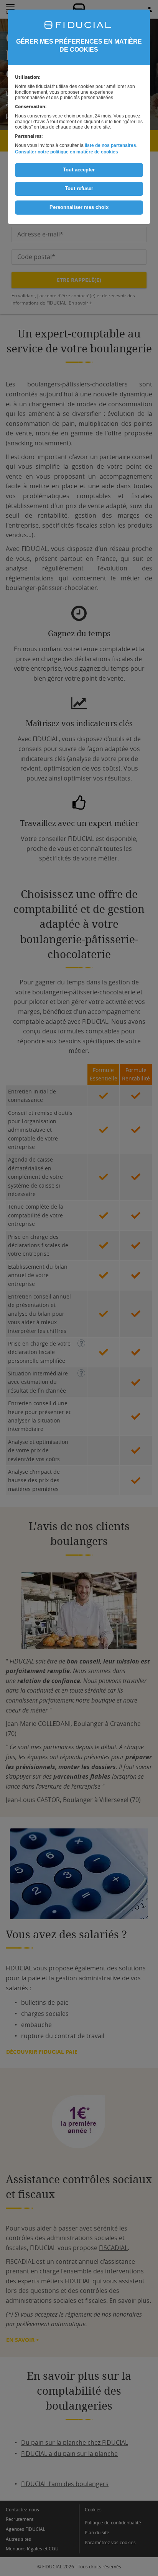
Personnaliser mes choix (79, 207)
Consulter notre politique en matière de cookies (67, 152)
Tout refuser (79, 188)
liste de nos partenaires (110, 145)
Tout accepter (79, 170)
